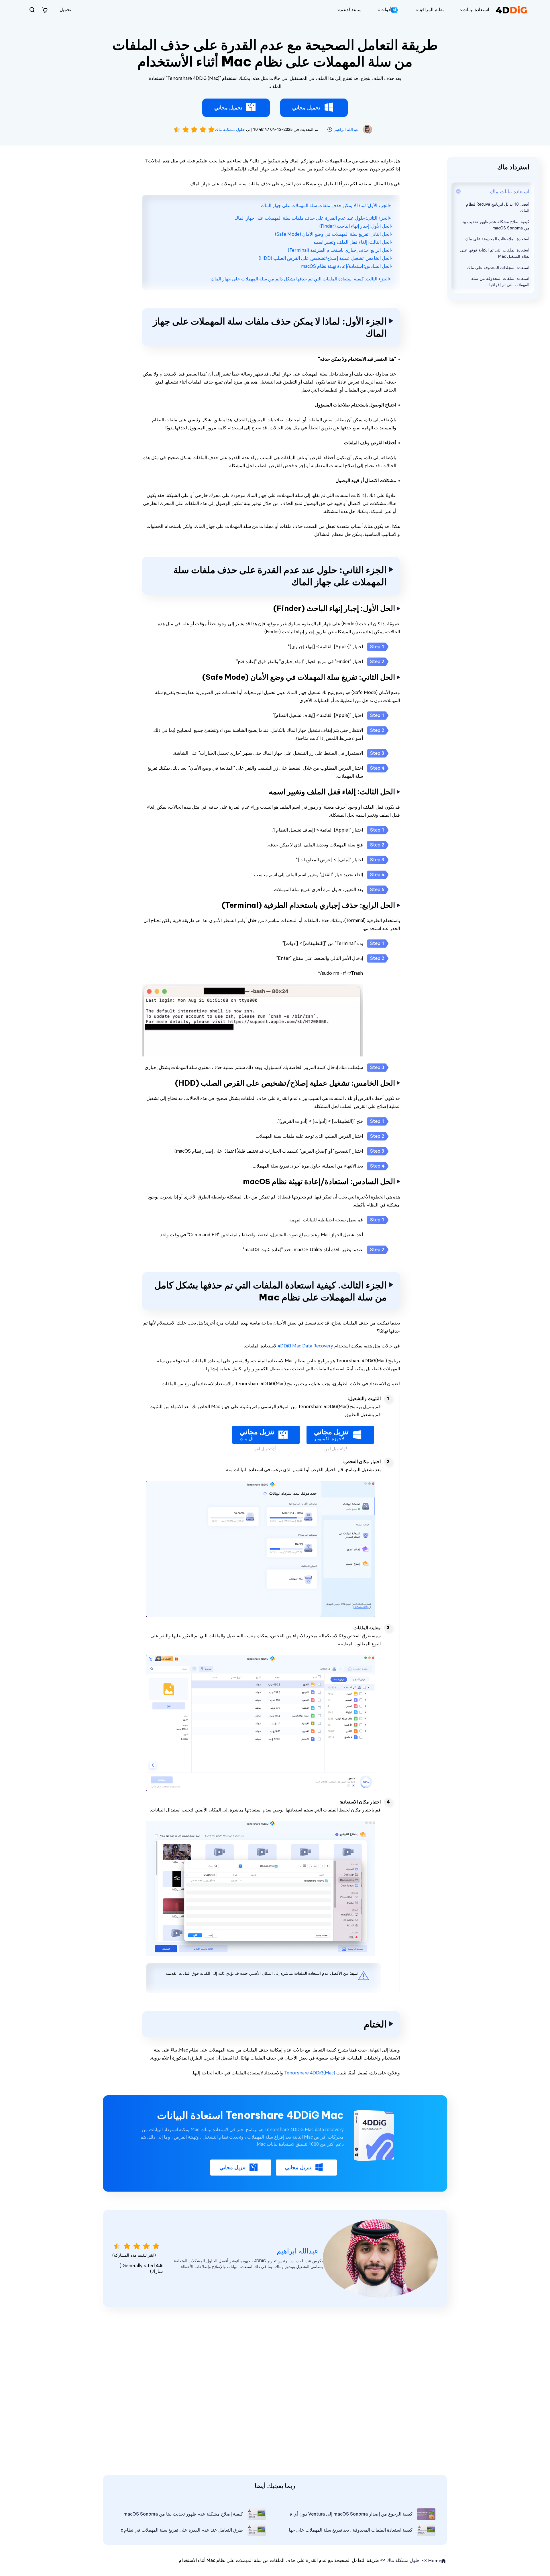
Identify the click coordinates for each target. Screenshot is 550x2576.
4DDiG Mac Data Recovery (305, 1346)
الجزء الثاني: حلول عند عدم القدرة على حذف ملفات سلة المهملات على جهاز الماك (312, 218)
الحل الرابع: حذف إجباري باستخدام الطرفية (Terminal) (339, 250)
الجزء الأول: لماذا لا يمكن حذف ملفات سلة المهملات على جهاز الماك (325, 206)
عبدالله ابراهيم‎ (346, 129)
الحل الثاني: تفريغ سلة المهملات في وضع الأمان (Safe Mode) (333, 234)
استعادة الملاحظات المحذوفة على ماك (497, 239)
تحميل (65, 10)
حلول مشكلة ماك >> (400, 2560)
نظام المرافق (431, 10)
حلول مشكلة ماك (230, 129)
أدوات (388, 10)
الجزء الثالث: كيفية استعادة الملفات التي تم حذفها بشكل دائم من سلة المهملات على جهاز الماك (300, 279)
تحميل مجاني (306, 108)
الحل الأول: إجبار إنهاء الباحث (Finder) (355, 226)
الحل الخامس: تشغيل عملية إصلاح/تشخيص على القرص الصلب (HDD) (325, 258)
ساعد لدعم (351, 10)
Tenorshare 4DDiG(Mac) (310, 2073)
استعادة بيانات (476, 10)
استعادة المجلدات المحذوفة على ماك (498, 268)
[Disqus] (275, 2390)
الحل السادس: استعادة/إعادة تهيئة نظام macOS (346, 266)
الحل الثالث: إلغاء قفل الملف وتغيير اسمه (352, 242)
